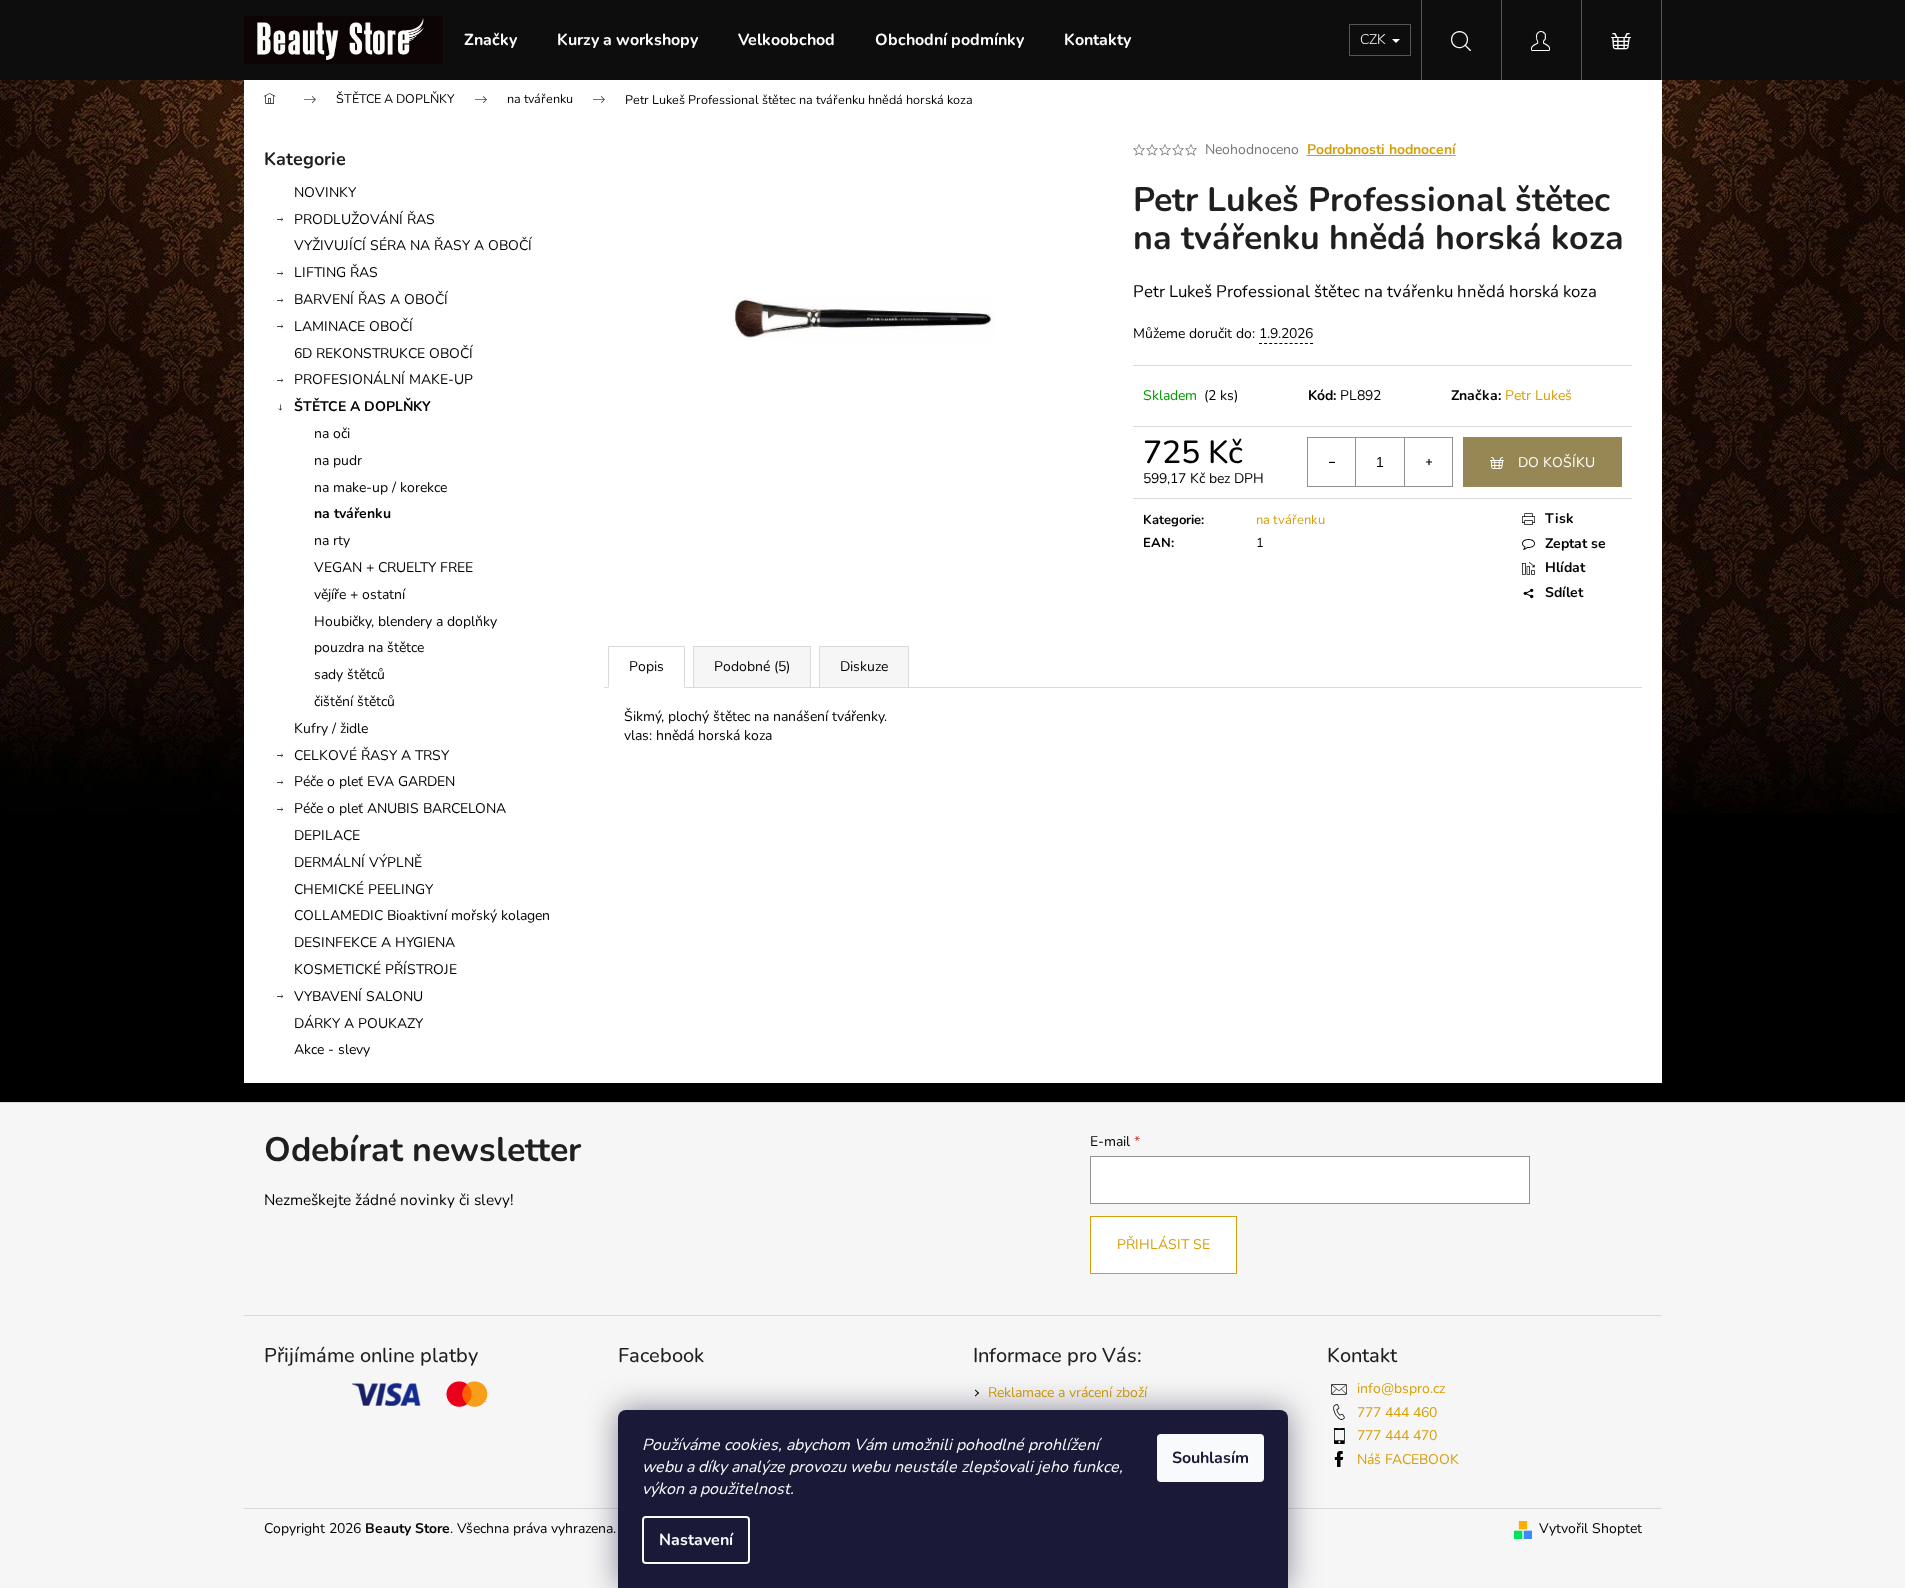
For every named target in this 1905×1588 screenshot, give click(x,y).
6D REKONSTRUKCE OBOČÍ (383, 353)
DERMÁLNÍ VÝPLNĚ (358, 862)
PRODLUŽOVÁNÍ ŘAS (364, 219)
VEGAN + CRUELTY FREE (393, 567)
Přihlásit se (1163, 1244)
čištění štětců (354, 701)
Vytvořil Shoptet (1590, 1528)
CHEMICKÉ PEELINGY (363, 889)
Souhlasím (1210, 1458)
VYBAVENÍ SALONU (358, 996)
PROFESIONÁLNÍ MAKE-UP (383, 379)
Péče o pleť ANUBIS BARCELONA (400, 808)
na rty (332, 540)
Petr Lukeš (1538, 395)
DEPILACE (327, 835)
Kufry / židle (331, 728)
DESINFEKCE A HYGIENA (374, 942)
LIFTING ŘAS (336, 272)
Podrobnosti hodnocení (1381, 149)
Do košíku (1556, 462)
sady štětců (349, 674)
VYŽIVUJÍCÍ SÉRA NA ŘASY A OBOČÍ (413, 245)
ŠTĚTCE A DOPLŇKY (362, 406)
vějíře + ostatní (359, 594)
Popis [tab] (646, 666)
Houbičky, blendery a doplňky (405, 621)
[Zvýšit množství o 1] (1428, 462)
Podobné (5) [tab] (752, 666)
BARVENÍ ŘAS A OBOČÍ (371, 299)
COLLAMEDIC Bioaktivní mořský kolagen (422, 915)
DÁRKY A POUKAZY (358, 1023)
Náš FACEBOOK (1408, 1459)
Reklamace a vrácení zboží (1067, 1392)
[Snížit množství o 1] (1332, 462)
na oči (332, 433)
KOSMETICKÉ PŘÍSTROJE (375, 969)
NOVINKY (325, 192)
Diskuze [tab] (864, 666)
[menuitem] (490, 40)
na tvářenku (352, 513)
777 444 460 (1397, 1412)
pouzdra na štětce (369, 647)
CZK (1375, 39)
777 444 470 (1397, 1435)
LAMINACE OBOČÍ (353, 326)
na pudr (338, 460)
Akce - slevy (332, 1049)
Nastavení (696, 1540)
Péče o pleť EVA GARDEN (374, 781)
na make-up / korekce (380, 487)
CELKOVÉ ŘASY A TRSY (371, 755)
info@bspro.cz (1401, 1388)
